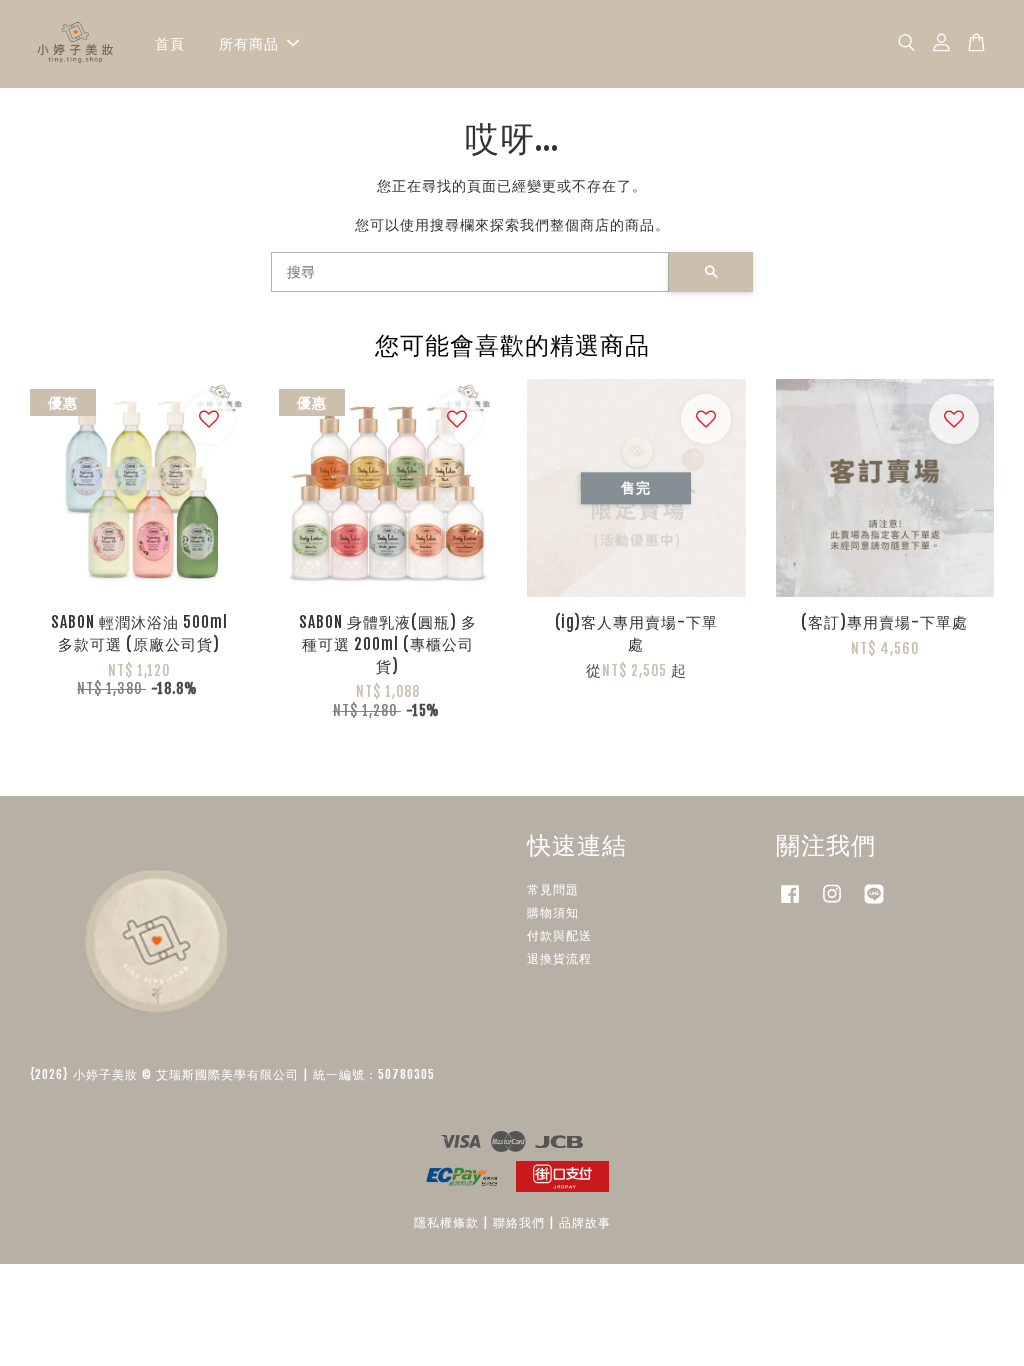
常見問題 (553, 889)
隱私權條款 (446, 1222)
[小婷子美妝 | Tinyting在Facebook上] (790, 903)
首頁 (170, 43)
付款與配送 (559, 935)
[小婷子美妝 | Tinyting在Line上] (874, 903)
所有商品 (249, 43)
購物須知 (553, 912)
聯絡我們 (519, 1222)
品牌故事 (585, 1222)
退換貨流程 (559, 958)
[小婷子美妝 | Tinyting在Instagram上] (832, 903)
